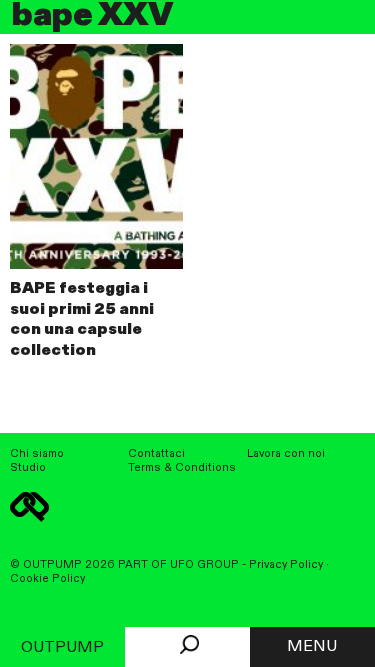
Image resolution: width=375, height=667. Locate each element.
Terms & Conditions (182, 468)
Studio (28, 468)
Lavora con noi (286, 454)
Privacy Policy (286, 565)
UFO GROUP (204, 565)
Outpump (62, 648)
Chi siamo (37, 454)
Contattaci (156, 454)
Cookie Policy (47, 579)
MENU (312, 647)
